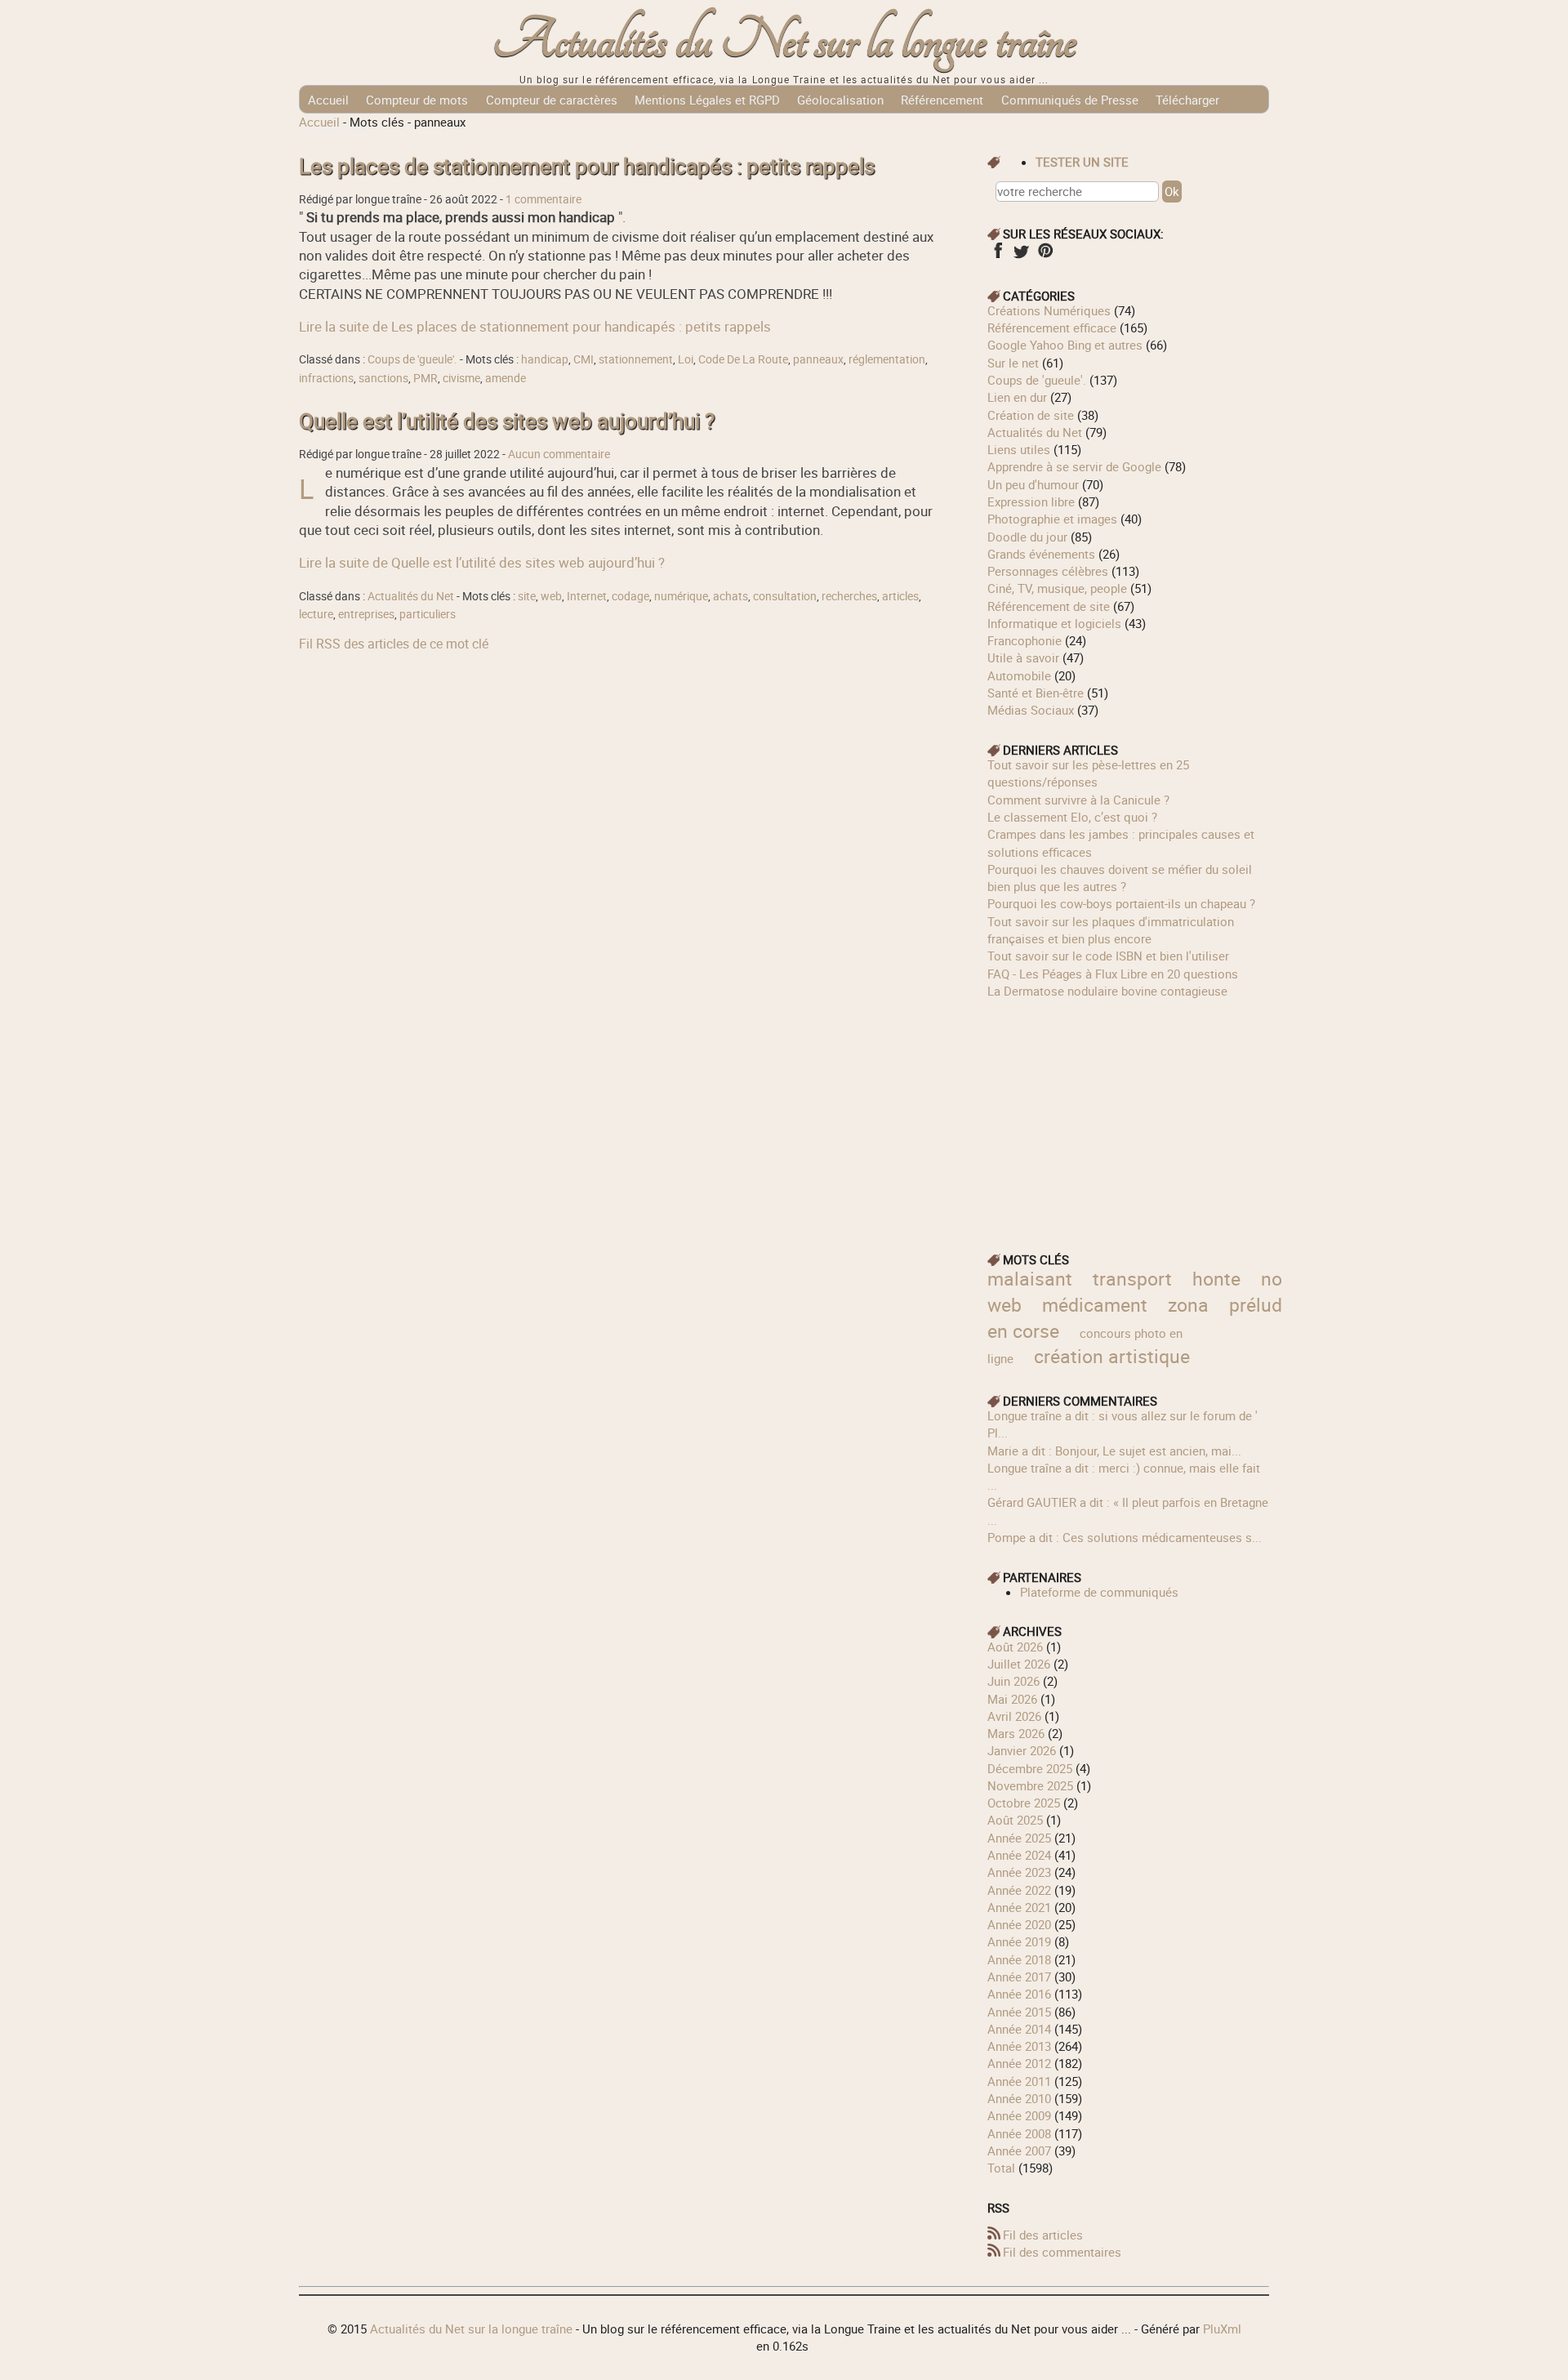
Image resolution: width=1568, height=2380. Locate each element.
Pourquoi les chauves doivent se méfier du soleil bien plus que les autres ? (1120, 878)
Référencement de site (1049, 606)
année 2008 (1019, 2133)
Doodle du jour (1027, 537)
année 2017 (1019, 1977)
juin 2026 (1013, 1681)
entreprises (366, 614)
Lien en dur (1017, 397)
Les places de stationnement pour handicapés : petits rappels (587, 166)
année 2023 (1019, 1872)
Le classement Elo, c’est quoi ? (1072, 817)
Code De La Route (743, 359)
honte (1216, 1279)
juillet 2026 (1019, 1664)
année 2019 (1019, 1941)
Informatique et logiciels (1054, 623)
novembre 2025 (1030, 1785)
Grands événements (1041, 554)
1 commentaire (543, 199)
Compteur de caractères (552, 100)
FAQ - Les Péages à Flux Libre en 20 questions (1113, 974)
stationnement (636, 359)
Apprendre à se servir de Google (1074, 466)
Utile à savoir (1023, 657)
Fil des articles (1043, 2235)
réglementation (887, 359)
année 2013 (1019, 2046)
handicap (545, 359)
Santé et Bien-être (1036, 693)
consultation (785, 596)
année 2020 (1019, 1924)
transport (1132, 1279)
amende (506, 378)
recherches (849, 596)
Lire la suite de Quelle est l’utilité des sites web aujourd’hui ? (482, 562)
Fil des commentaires (1062, 2252)
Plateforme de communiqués (1099, 1592)
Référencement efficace (1052, 328)
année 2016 (1019, 1994)
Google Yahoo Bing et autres (1065, 345)
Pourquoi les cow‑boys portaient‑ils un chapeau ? (1121, 903)
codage (630, 596)
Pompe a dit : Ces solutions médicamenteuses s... (1125, 1537)
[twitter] (1021, 256)
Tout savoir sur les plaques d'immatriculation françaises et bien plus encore (1111, 930)
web (551, 596)
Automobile (1019, 675)
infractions (326, 378)
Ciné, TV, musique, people (1057, 588)
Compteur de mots (417, 100)
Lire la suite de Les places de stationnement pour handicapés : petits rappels (535, 326)
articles (900, 596)
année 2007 (1019, 2150)
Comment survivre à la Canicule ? (1078, 800)
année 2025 (1019, 1838)
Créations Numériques (1049, 310)
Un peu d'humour (1033, 484)
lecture (316, 614)
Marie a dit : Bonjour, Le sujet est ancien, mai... (1114, 1451)
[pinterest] (1045, 256)
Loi (686, 359)
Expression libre (1031, 501)
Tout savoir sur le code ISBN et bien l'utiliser (1108, 956)
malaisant (1030, 1279)
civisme (461, 378)
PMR (425, 378)
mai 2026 (1012, 1699)
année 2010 (1019, 2098)
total (1003, 2168)
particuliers (428, 614)
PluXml (1222, 2329)
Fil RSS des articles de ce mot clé (394, 644)
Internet (587, 596)
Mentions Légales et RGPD (707, 100)
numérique (681, 596)
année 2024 (1019, 1855)
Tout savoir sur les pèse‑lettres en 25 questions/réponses (1088, 773)
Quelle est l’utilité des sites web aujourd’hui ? (507, 421)
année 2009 (1019, 2115)
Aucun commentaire (559, 454)
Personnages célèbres (1048, 571)
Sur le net (1013, 363)
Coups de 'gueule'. (412, 359)
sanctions (383, 378)
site (527, 596)
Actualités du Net (411, 596)
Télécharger (1187, 100)
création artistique (1112, 1356)
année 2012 (1019, 2063)
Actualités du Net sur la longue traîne (784, 41)
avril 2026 (1014, 1716)
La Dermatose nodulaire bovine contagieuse (1107, 991)
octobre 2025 (1024, 1803)
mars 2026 (1016, 1733)
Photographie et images (1052, 519)
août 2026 (1015, 1647)
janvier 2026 (1022, 1750)
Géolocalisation (840, 100)
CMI (584, 359)
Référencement (942, 100)
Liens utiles (1019, 449)
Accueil (328, 100)
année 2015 (1019, 2012)
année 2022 (1019, 1890)
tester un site (1082, 162)
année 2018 (1019, 1959)
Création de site (1031, 415)
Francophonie (1025, 640)
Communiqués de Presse (1070, 100)
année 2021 (1019, 1907)
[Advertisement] (1129, 1114)
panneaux (818, 359)
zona (1188, 1305)
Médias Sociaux (1031, 710)
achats (731, 596)
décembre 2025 (1030, 1768)
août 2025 (1015, 1820)
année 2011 (1019, 2081)
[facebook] (998, 256)
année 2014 (1019, 2029)
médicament (1095, 1305)
